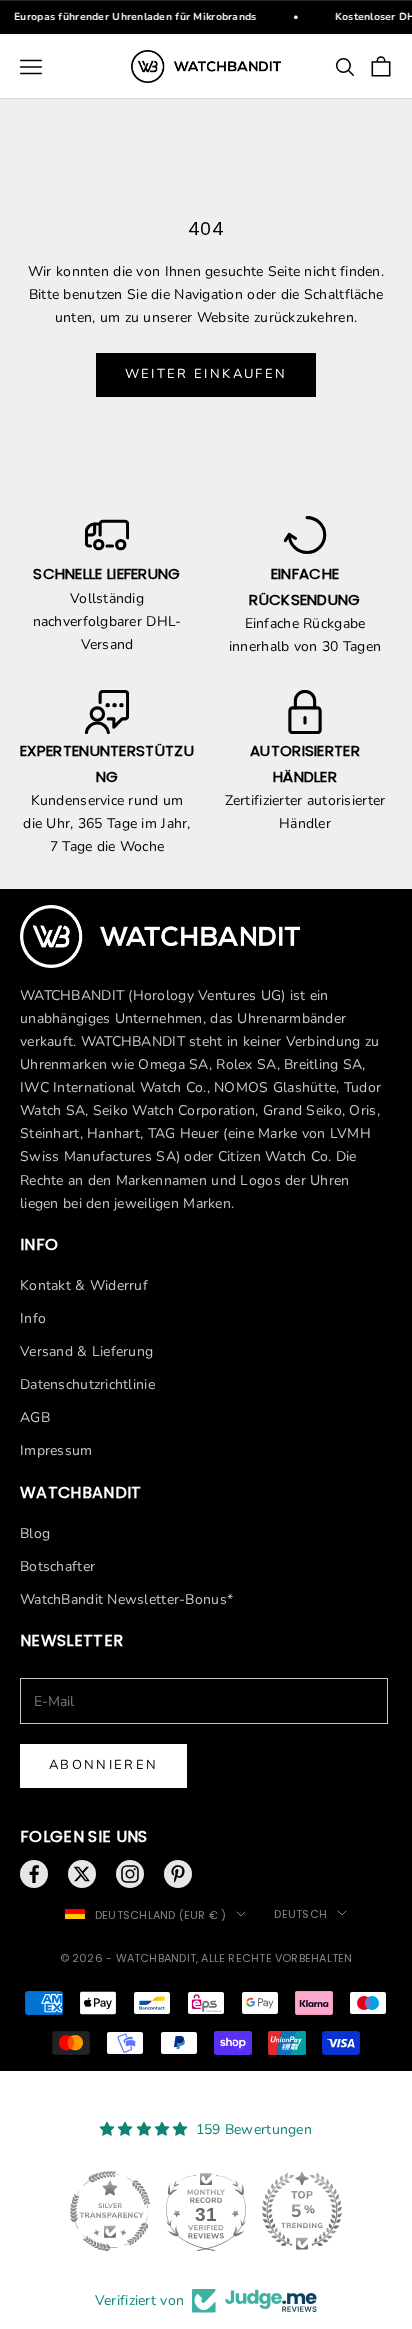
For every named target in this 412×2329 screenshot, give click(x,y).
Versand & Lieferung (86, 1351)
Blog (35, 1533)
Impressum (56, 1450)
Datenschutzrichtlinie (87, 1384)
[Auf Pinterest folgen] (178, 1874)
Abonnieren (103, 1765)
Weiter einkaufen (206, 374)
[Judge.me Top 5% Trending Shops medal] (302, 2211)
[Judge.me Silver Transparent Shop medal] (110, 2211)
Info (33, 1318)
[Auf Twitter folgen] (82, 1874)
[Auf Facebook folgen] (34, 1874)
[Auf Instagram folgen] (130, 1874)
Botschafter (57, 1566)
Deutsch (300, 1914)
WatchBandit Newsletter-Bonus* (126, 1599)
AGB (35, 1417)
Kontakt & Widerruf (84, 1285)
